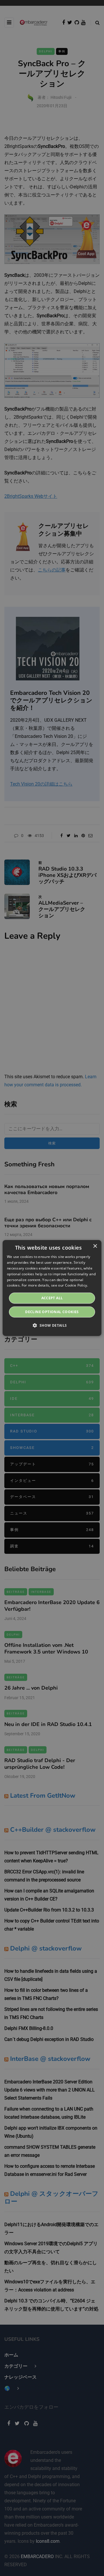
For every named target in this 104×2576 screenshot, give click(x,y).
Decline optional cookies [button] (52, 1312)
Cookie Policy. (77, 1285)
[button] (52, 1325)
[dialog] (52, 1288)
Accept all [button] (52, 1298)
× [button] (95, 1246)
